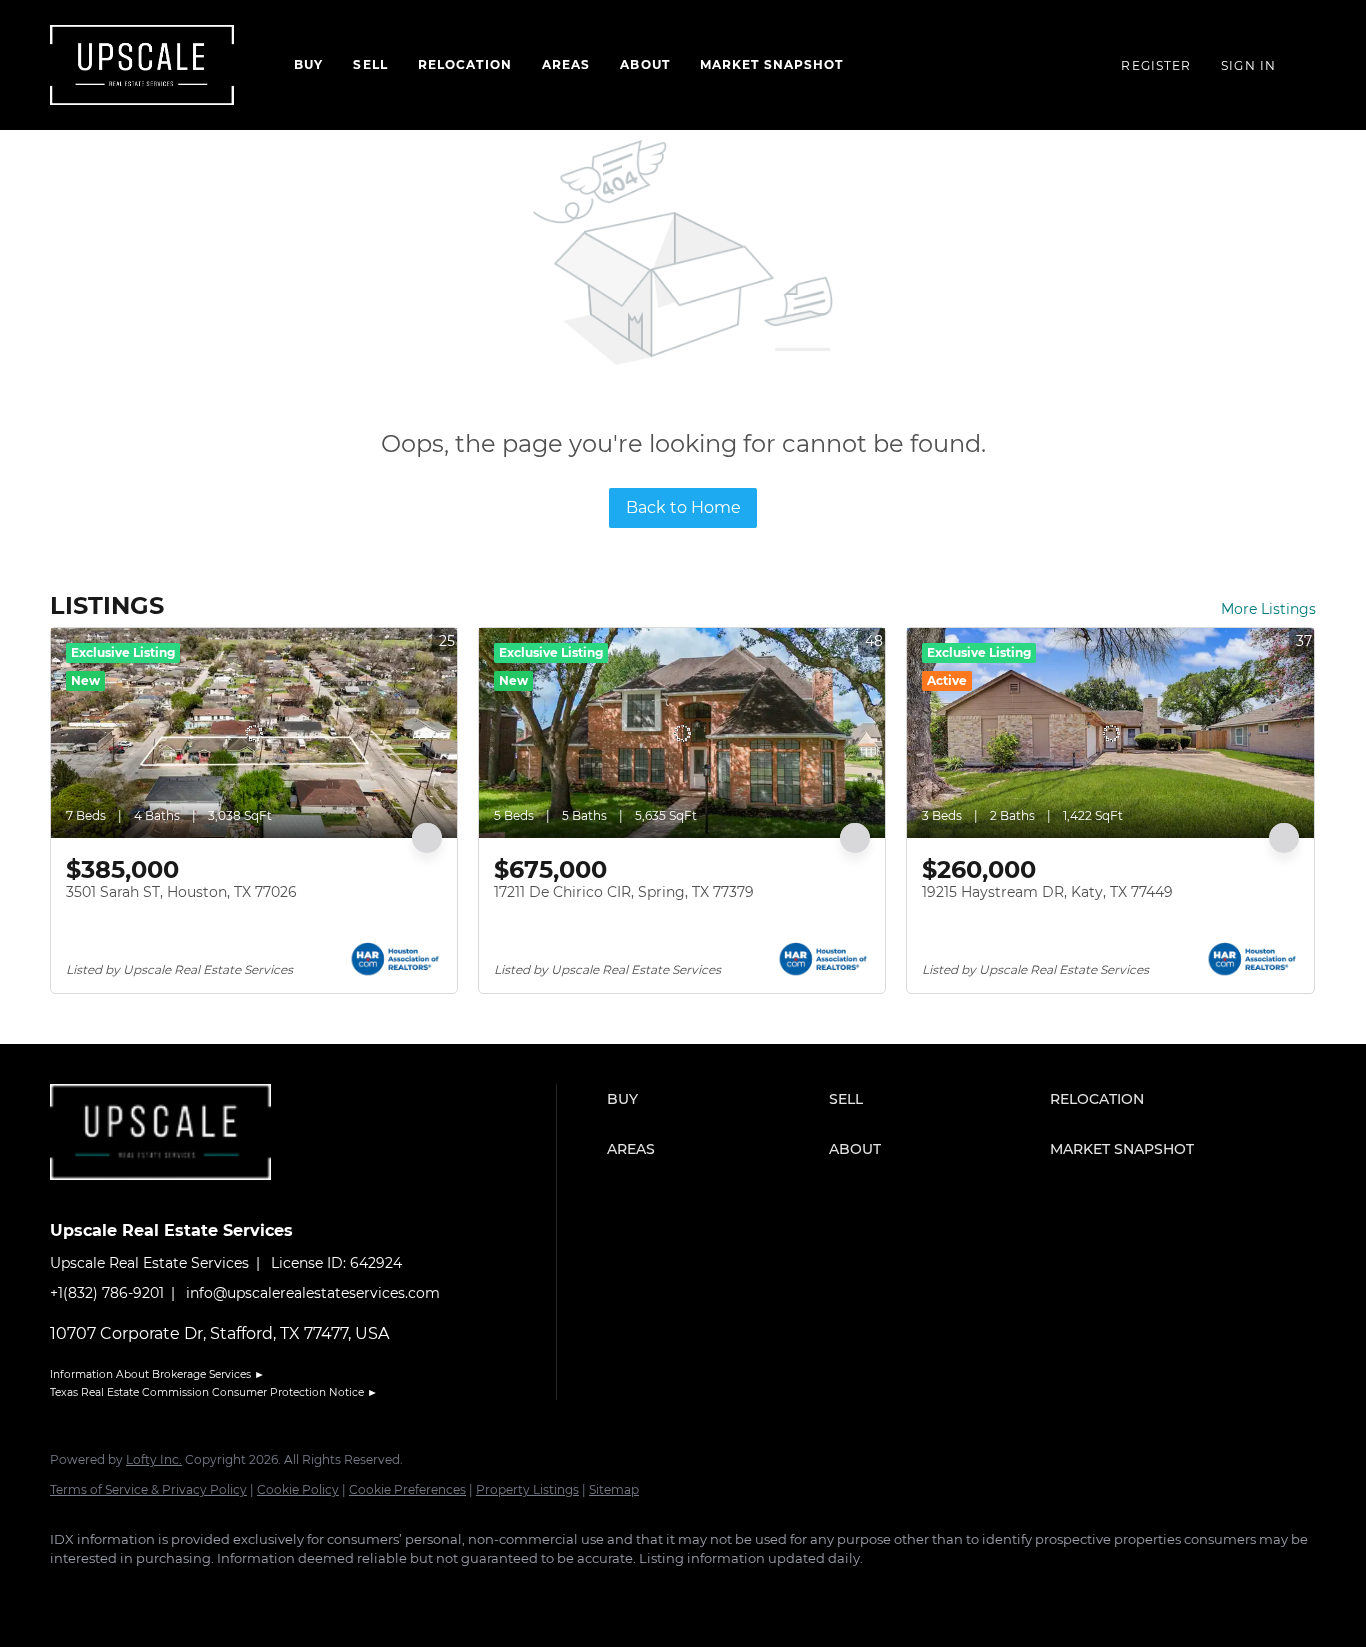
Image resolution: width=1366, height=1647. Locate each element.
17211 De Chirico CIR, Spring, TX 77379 (624, 892)
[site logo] (175, 1195)
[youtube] (248, 1593)
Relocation (465, 64)
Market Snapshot (772, 64)
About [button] (645, 64)
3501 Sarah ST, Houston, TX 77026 (181, 892)
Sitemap (614, 1489)
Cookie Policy (298, 1489)
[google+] (306, 1593)
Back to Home (683, 507)
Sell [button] (370, 64)
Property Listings (527, 1489)
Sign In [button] (1248, 65)
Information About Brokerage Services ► (157, 1374)
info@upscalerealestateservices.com (313, 1293)
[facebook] (74, 1593)
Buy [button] (308, 64)
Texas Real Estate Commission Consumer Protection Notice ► (214, 1392)
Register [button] (1156, 65)
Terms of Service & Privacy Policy (148, 1489)
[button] (712, 1099)
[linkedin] (132, 1593)
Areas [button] (566, 64)
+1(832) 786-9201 (107, 1293)
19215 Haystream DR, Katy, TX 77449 (1047, 892)
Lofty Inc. (154, 1459)
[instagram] (190, 1593)
